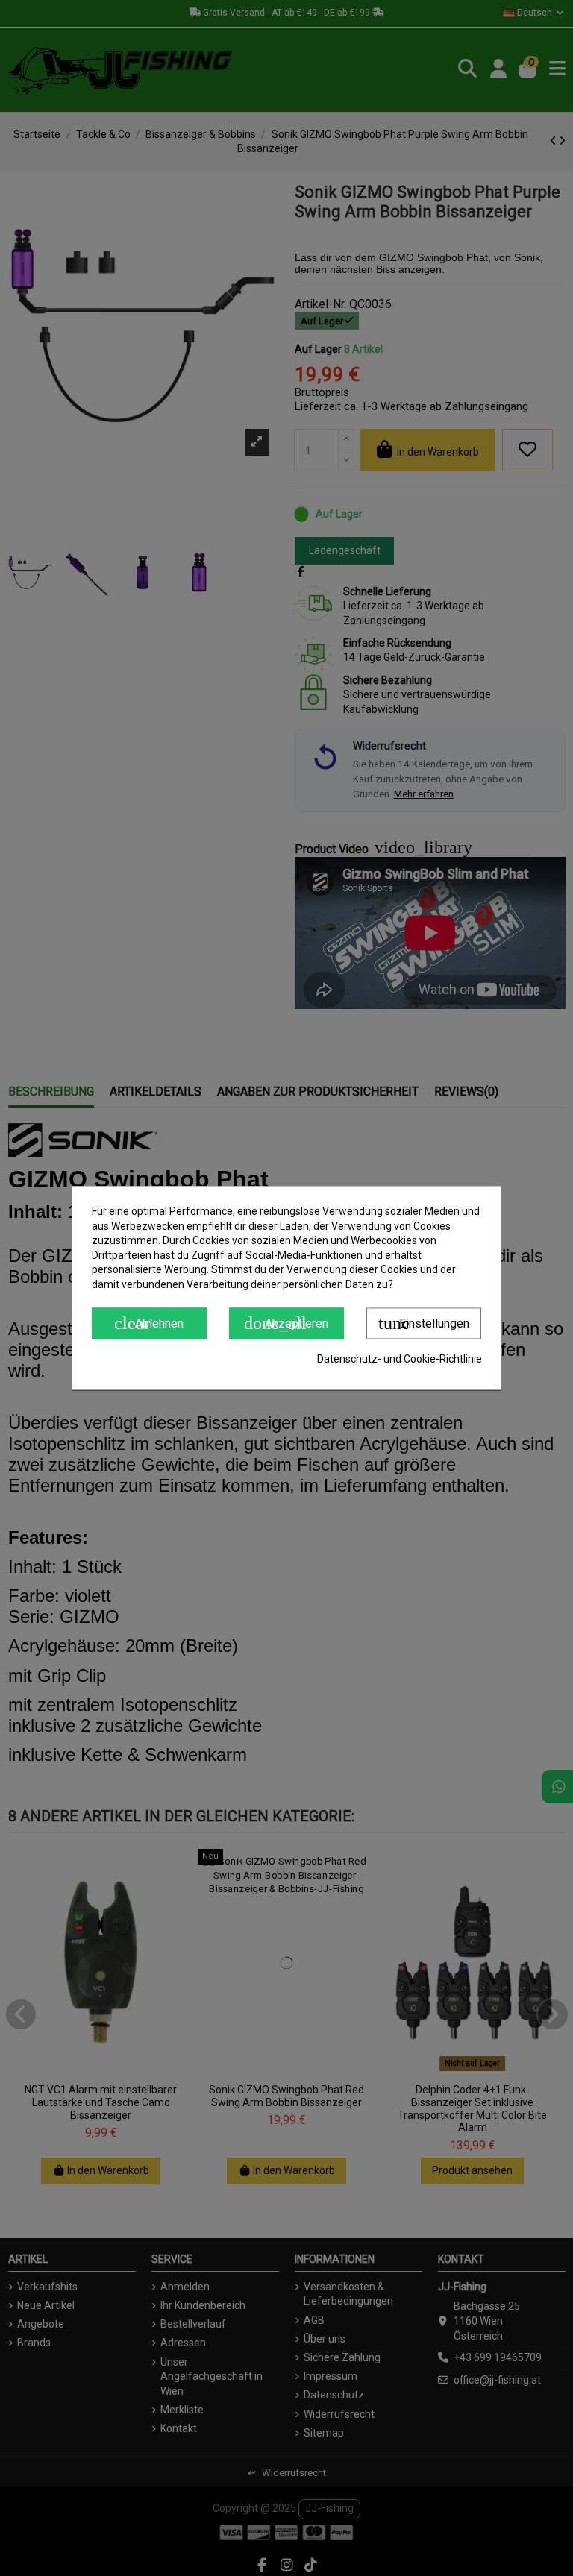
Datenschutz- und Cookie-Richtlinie (400, 1359)
